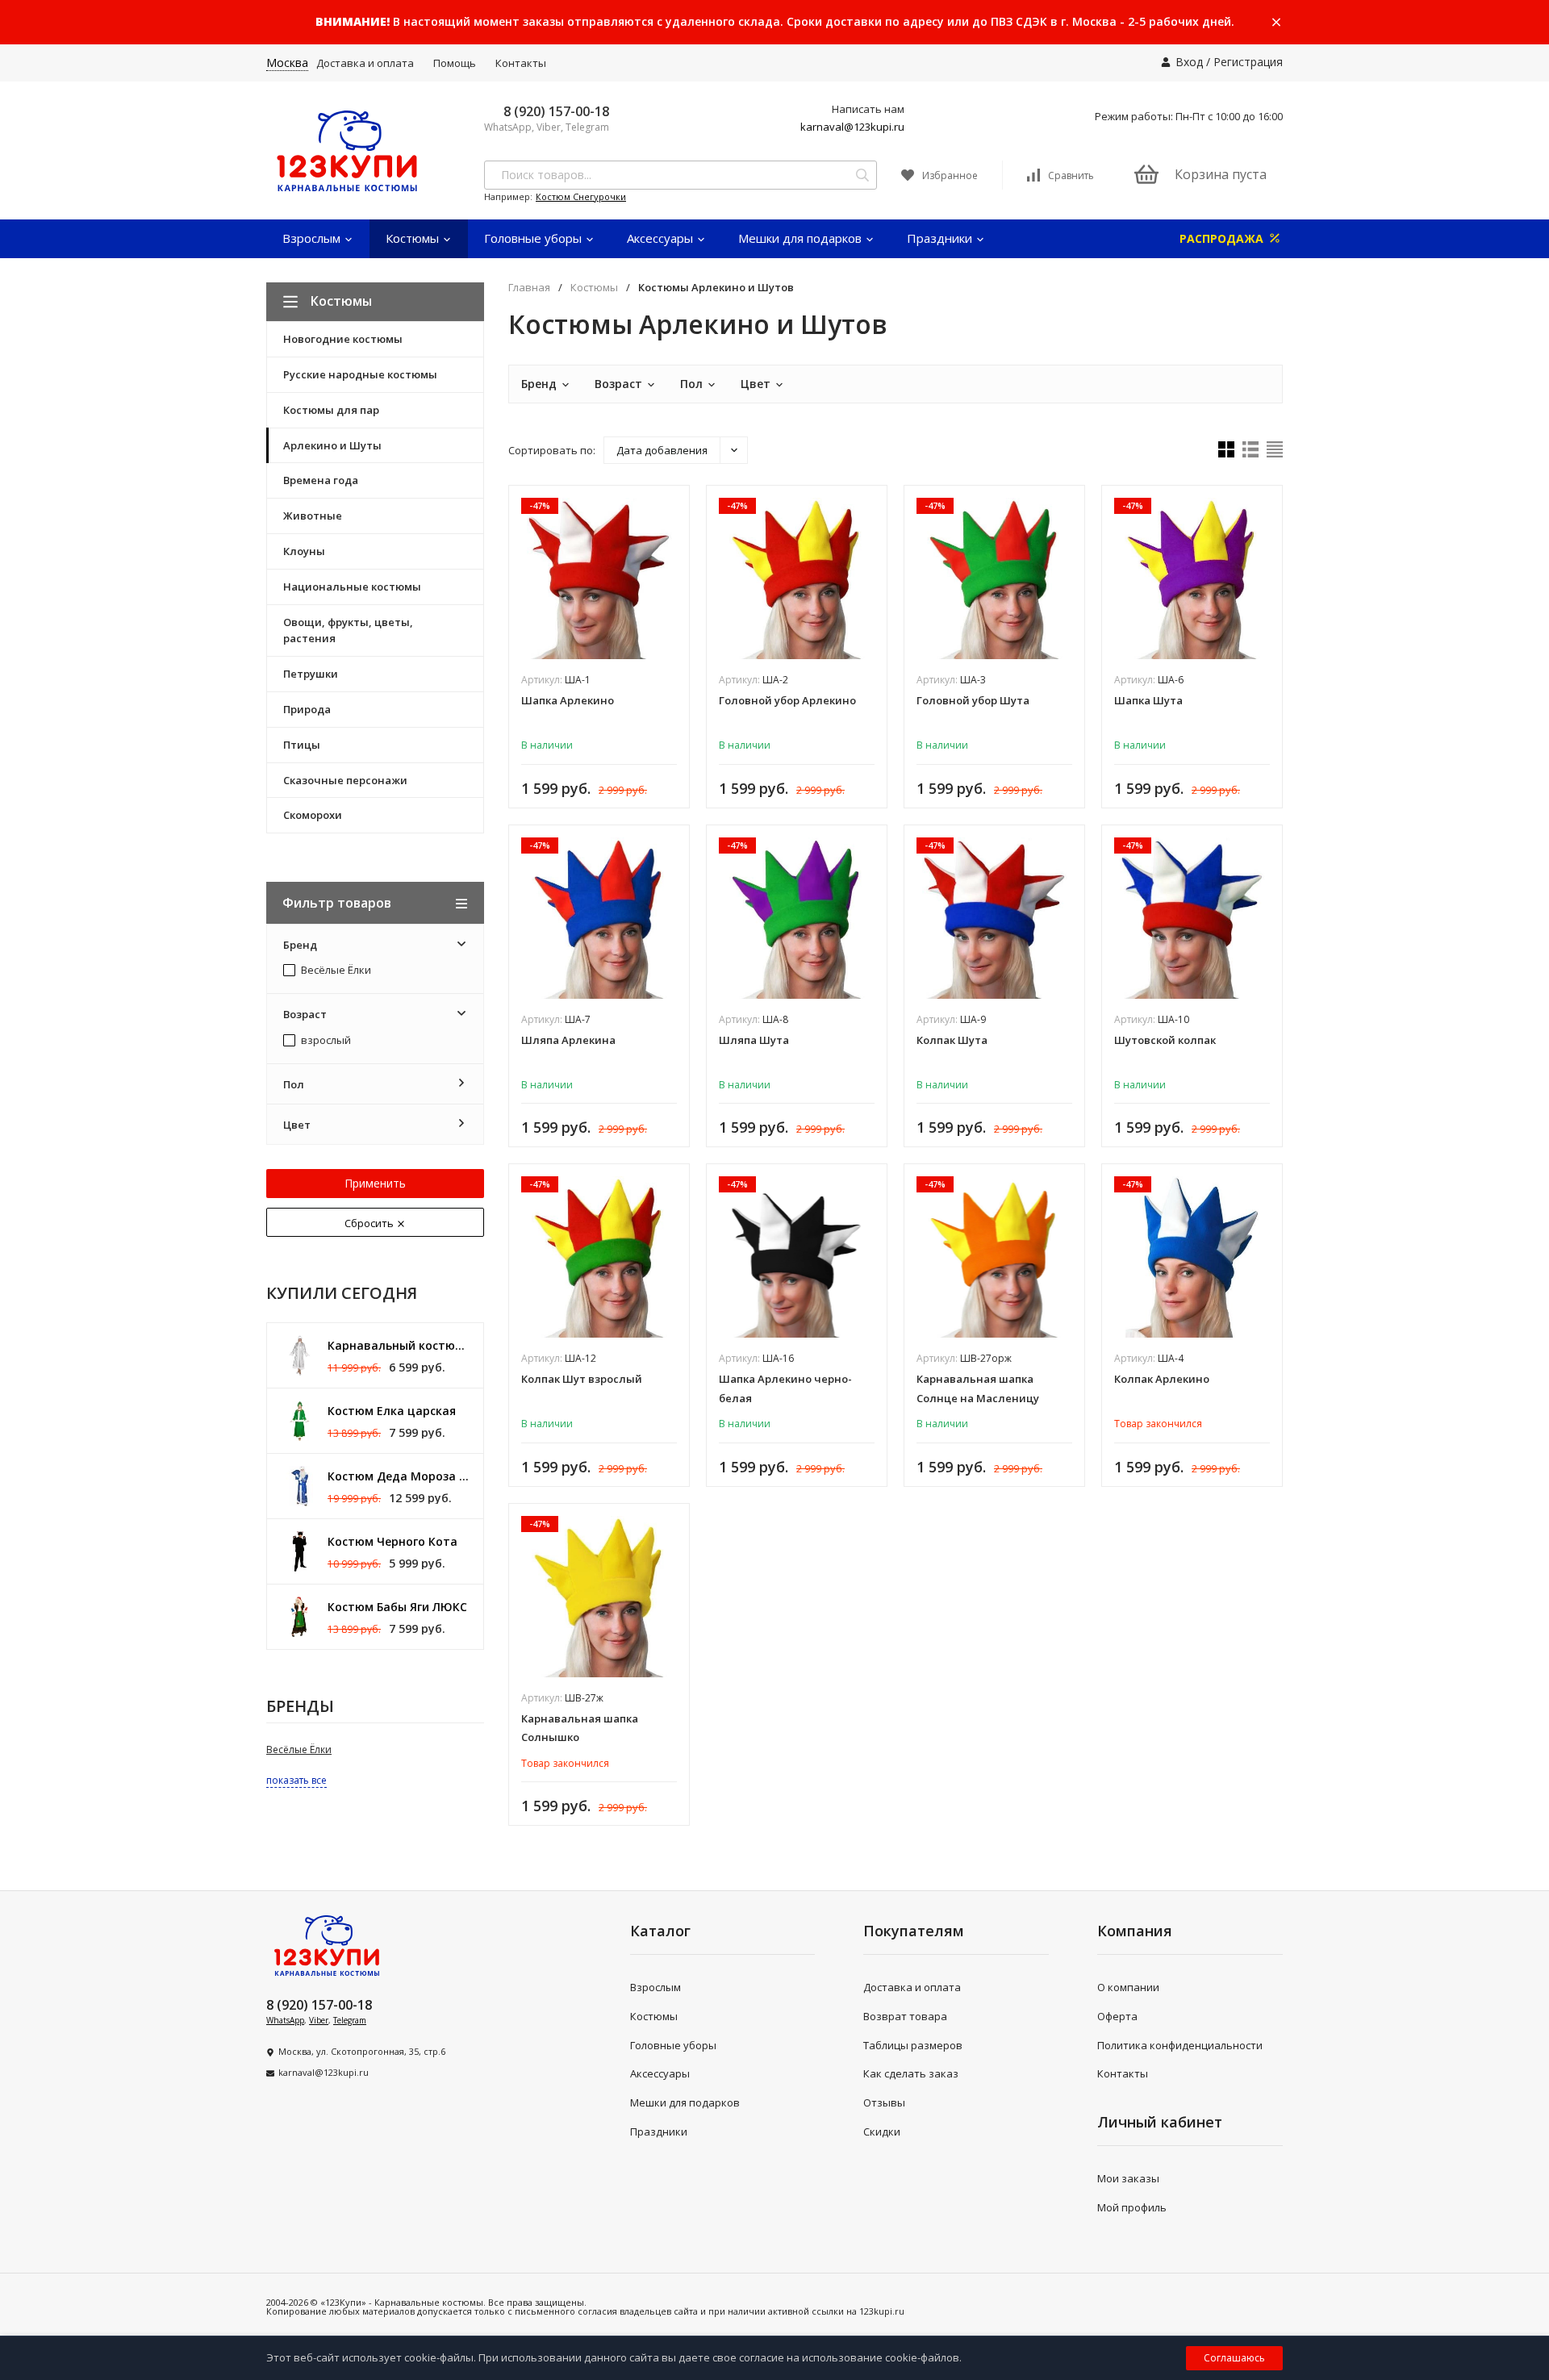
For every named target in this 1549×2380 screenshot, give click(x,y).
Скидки (882, 2132)
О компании (1128, 1987)
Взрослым (313, 238)
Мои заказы (1128, 2178)
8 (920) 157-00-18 (556, 111)
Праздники (941, 238)
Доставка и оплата (365, 63)
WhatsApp (285, 2020)
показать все (296, 1780)
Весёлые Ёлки (335, 971)
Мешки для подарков (802, 238)
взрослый (325, 1041)
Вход (1189, 62)
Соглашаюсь (1234, 2358)
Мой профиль (1132, 2207)
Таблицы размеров (913, 2045)
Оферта (1117, 2016)
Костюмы (414, 238)
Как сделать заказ (911, 2073)
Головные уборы (534, 238)
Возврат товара (905, 2016)
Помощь (455, 63)
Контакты (521, 63)
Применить (375, 1183)
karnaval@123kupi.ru (852, 127)
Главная (529, 288)
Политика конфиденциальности (1180, 2045)
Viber (319, 2020)
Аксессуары (662, 238)
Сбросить (370, 1223)
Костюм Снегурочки (581, 196)
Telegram (350, 2020)
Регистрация (1248, 62)
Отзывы (884, 2102)
